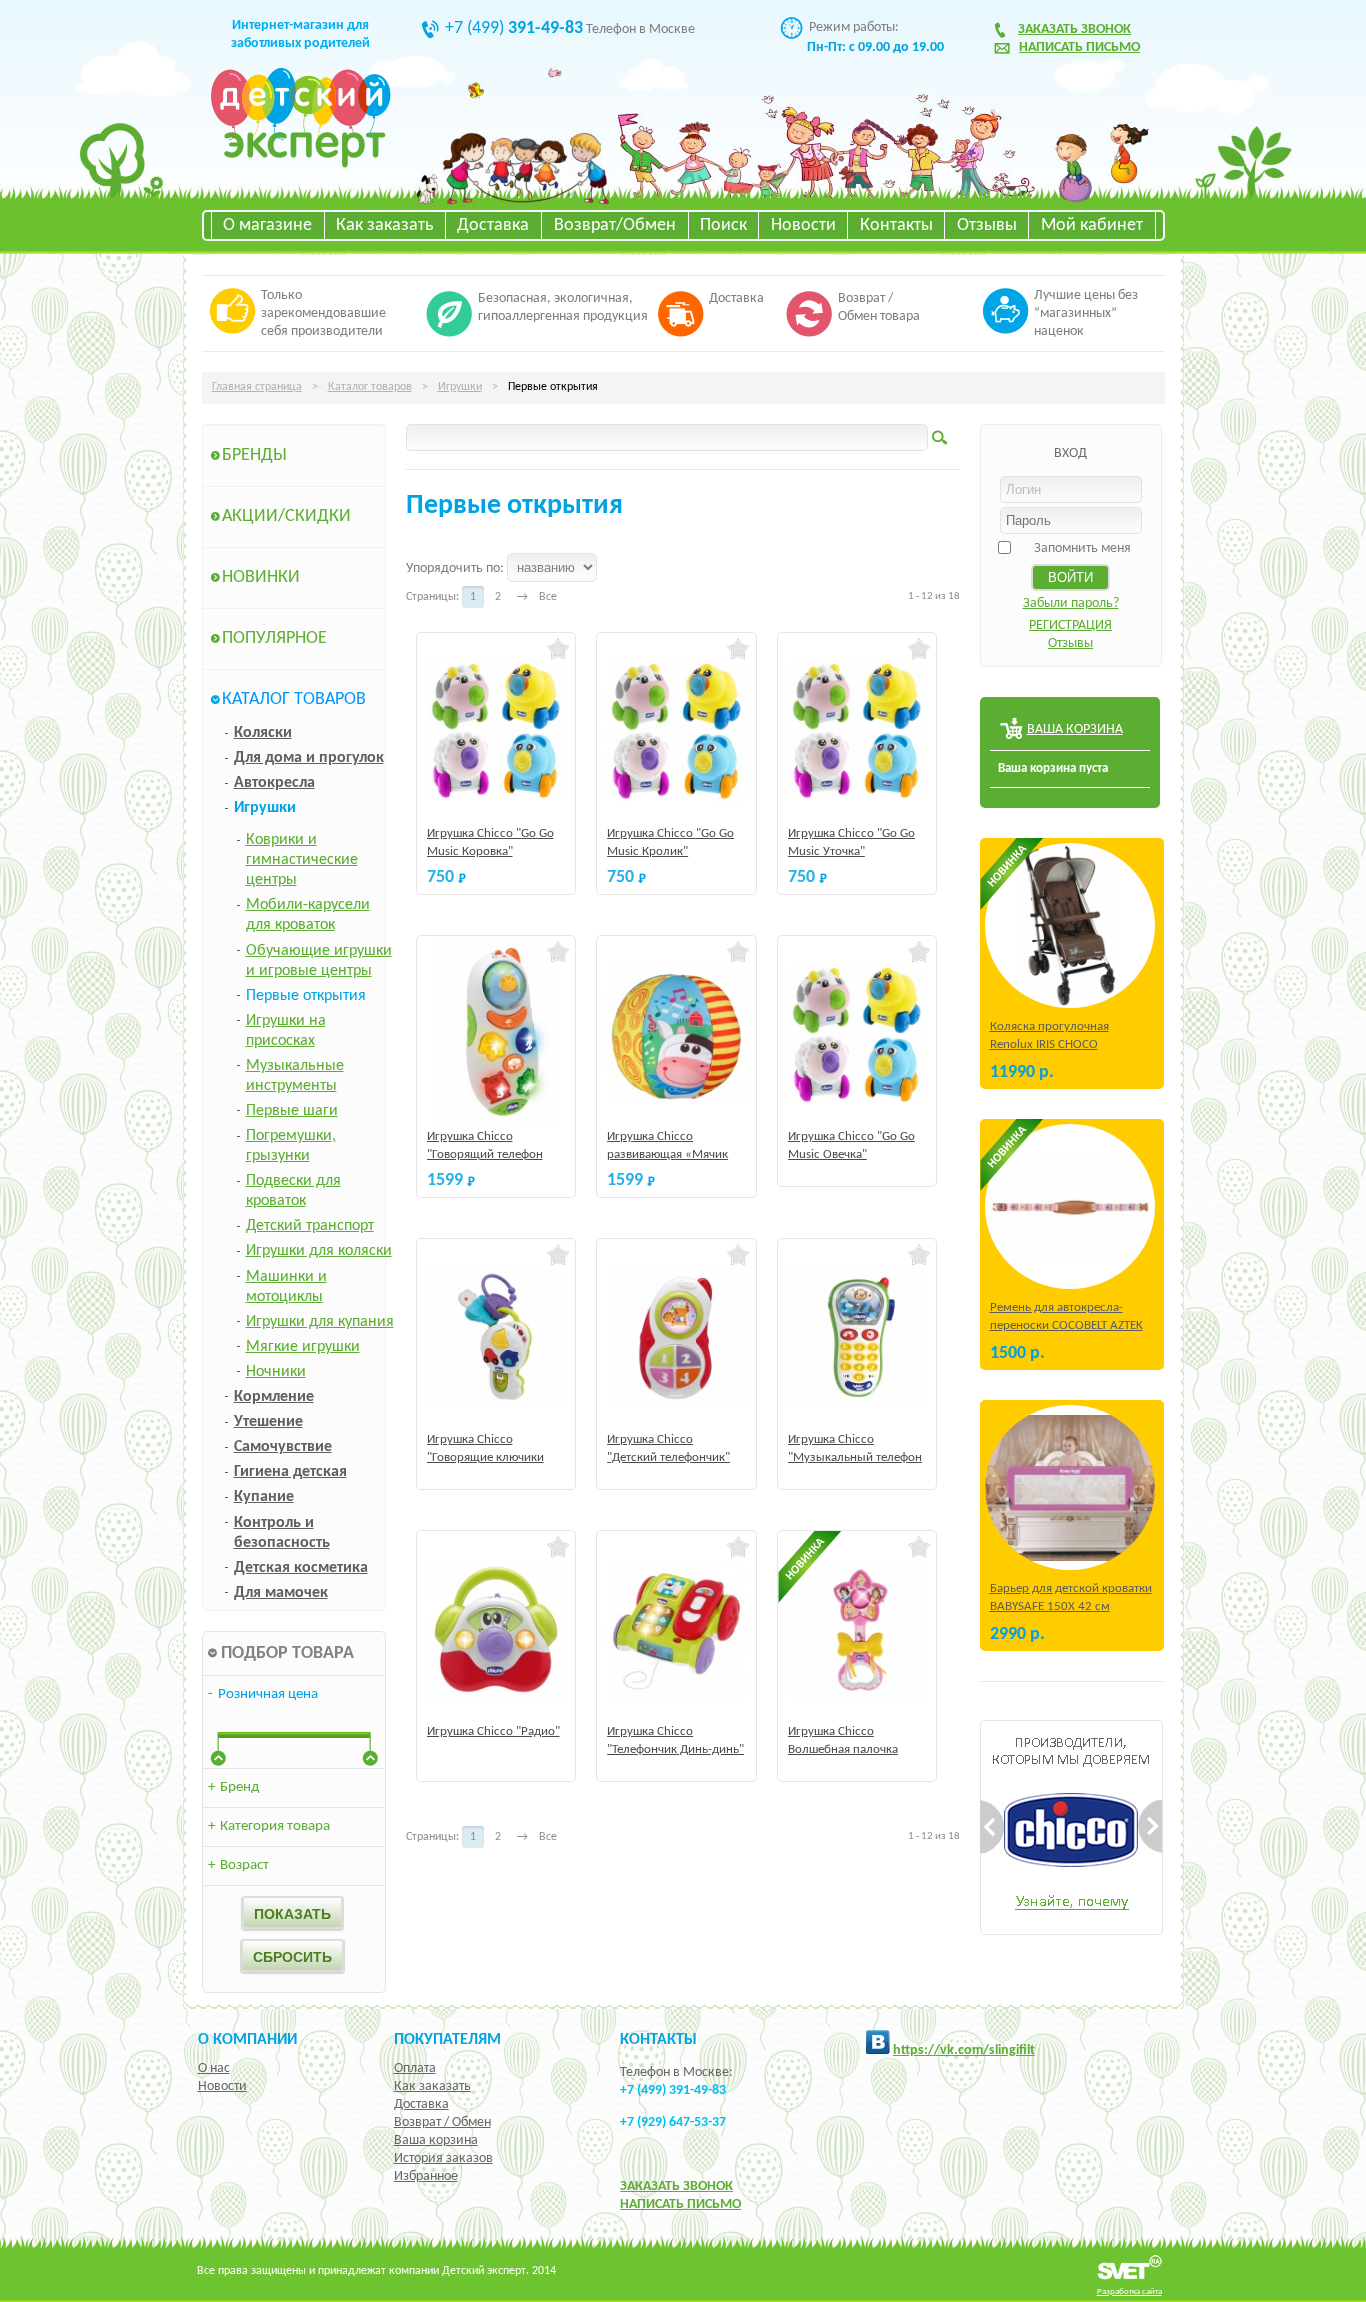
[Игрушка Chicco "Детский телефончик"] (676, 1337)
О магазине (267, 225)
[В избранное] (558, 649)
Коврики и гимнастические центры (302, 860)
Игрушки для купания (320, 1322)
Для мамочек (281, 1593)
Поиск (723, 225)
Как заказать (384, 225)
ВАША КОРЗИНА (1075, 729)
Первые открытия (306, 996)
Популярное (274, 638)
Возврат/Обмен (615, 225)
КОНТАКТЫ (658, 2040)
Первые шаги (292, 1111)
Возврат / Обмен (442, 2122)
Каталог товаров (370, 387)
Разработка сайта (1129, 2291)
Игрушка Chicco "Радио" (493, 1731)
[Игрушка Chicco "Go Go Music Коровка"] (496, 731)
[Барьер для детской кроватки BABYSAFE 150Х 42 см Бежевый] (1070, 1487)
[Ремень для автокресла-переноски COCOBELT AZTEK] (1070, 1206)
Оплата (415, 2068)
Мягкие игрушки (303, 1347)
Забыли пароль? (1071, 603)
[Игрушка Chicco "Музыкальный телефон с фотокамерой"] (857, 1337)
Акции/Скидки (286, 516)
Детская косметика (301, 1568)
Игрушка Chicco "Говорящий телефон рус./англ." (485, 1154)
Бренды (254, 455)
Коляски (263, 733)
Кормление (274, 1397)
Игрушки (460, 387)
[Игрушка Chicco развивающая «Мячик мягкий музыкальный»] (676, 1034)
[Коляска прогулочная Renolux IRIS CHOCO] (1070, 925)
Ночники (276, 1372)
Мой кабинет (1092, 225)
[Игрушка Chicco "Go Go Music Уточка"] (857, 731)
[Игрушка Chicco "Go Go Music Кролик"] (676, 731)
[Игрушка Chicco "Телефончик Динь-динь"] (676, 1629)
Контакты (896, 225)
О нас (214, 2068)
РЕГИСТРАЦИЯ (1070, 625)
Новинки (261, 577)
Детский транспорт (310, 1226)
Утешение (268, 1422)
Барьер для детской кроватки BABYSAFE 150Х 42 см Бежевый (1071, 1606)
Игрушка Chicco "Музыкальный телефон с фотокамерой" (855, 1457)
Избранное (426, 2176)
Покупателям (447, 2040)
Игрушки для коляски (319, 1251)
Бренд (233, 1787)
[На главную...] (300, 164)
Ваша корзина (436, 2140)
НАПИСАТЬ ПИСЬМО (680, 2204)
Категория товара (269, 1826)
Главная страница (257, 387)
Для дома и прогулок (309, 758)
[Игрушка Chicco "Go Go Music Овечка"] (857, 1034)
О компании (247, 2040)
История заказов (443, 2158)
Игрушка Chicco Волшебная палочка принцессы (843, 1749)
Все (548, 597)
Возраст (238, 1865)
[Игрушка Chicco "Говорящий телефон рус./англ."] (496, 1034)
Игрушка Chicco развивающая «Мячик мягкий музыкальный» (671, 1154)
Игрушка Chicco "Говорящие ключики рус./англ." (485, 1457)
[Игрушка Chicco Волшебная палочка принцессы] (857, 1629)
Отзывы (987, 225)
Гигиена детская (290, 1472)
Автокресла (274, 783)
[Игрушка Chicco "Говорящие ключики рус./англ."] (496, 1337)
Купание (264, 1497)
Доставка (493, 225)
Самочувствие (283, 1447)
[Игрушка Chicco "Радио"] (496, 1629)
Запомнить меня (1082, 548)
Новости (803, 225)
